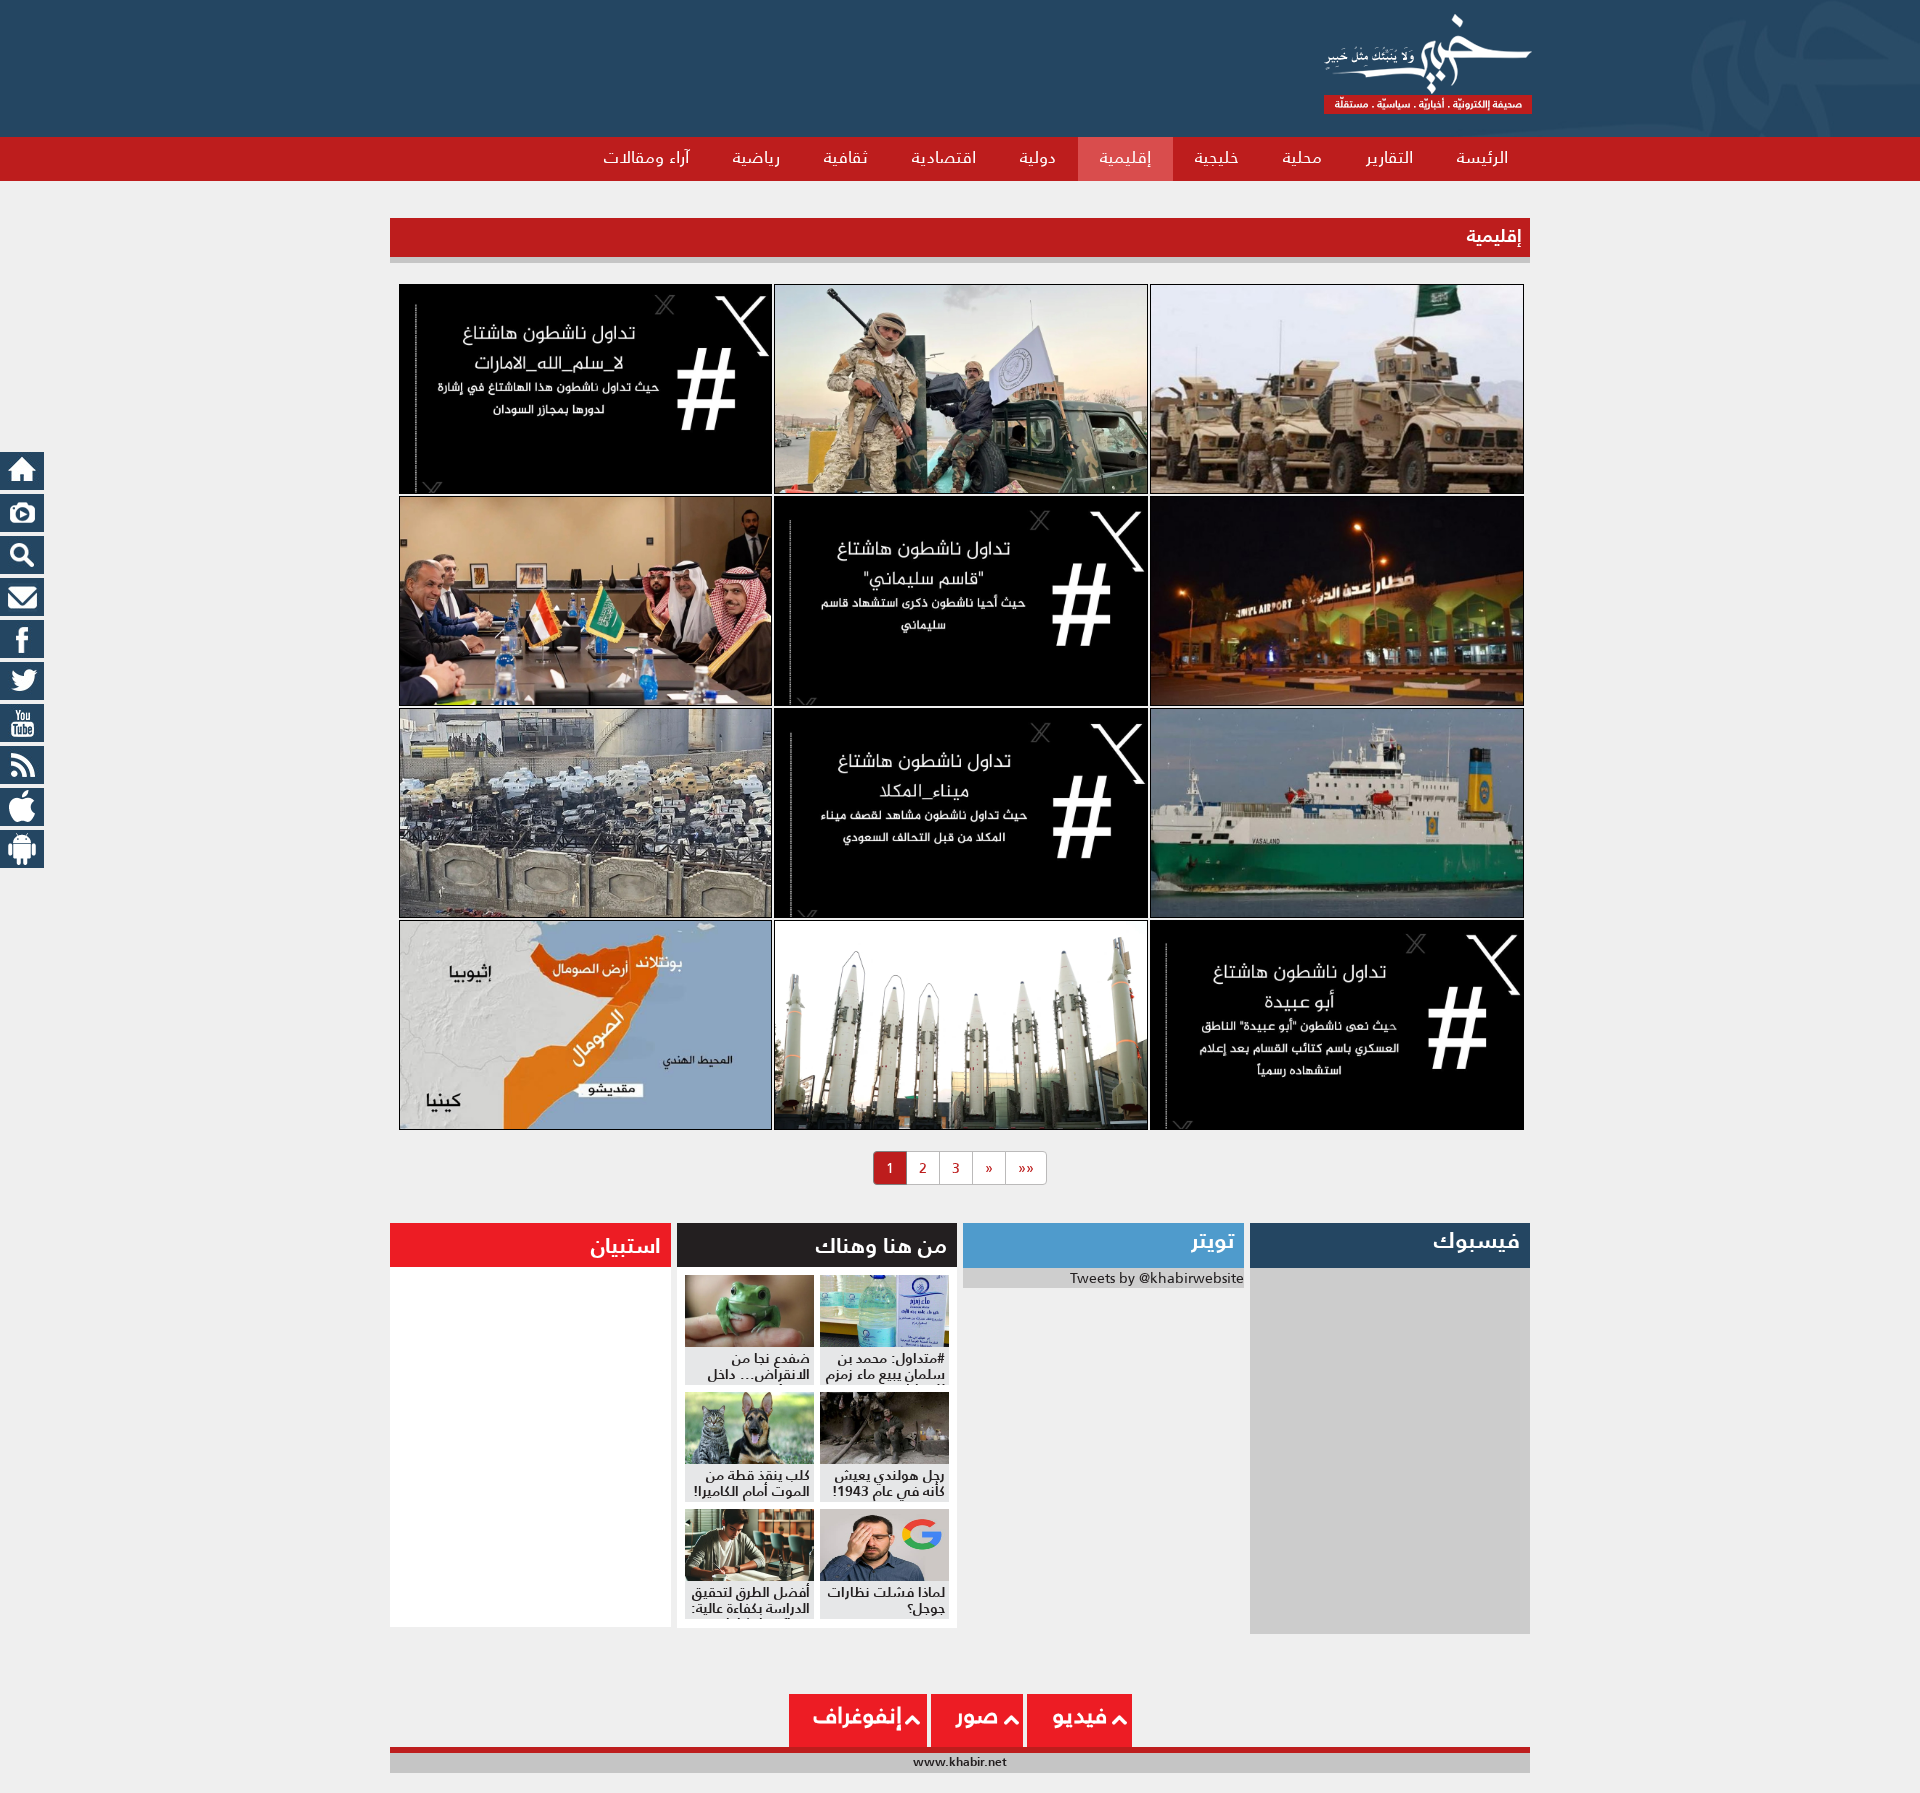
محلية (1302, 157)
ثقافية (846, 157)
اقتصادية (944, 157)
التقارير (1389, 157)
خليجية (1217, 157)
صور (977, 1715)
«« (1026, 1168)
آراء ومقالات (646, 157)
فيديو (1079, 1715)
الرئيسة (1482, 157)
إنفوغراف (858, 1715)
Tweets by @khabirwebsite (1157, 1278)
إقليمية (1125, 157)
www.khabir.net (960, 1761)
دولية (1038, 157)
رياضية (756, 157)
